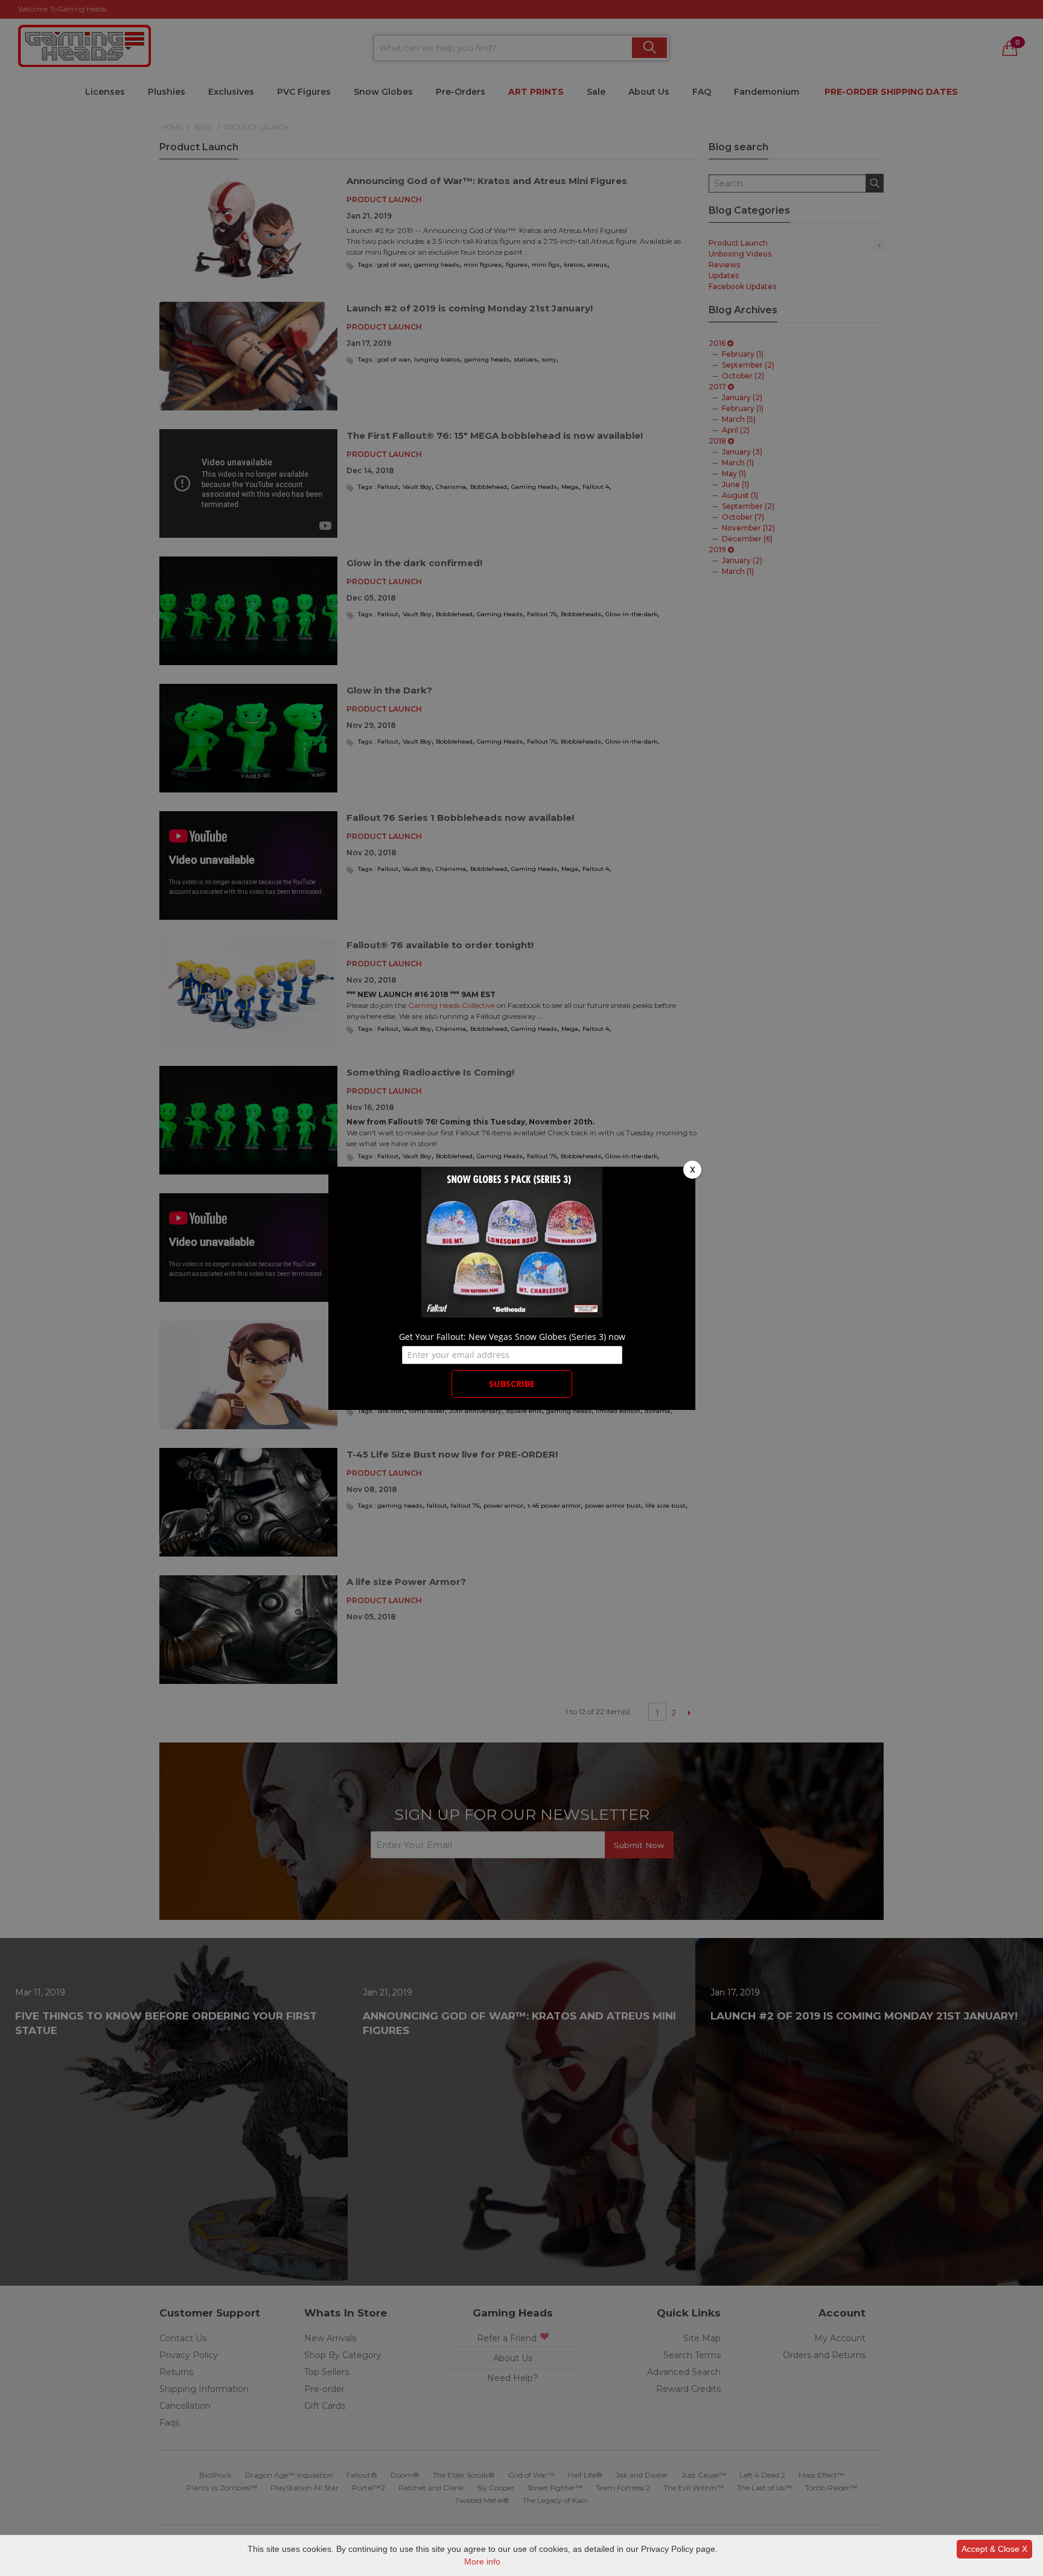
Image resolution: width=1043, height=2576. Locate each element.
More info (482, 2562)
